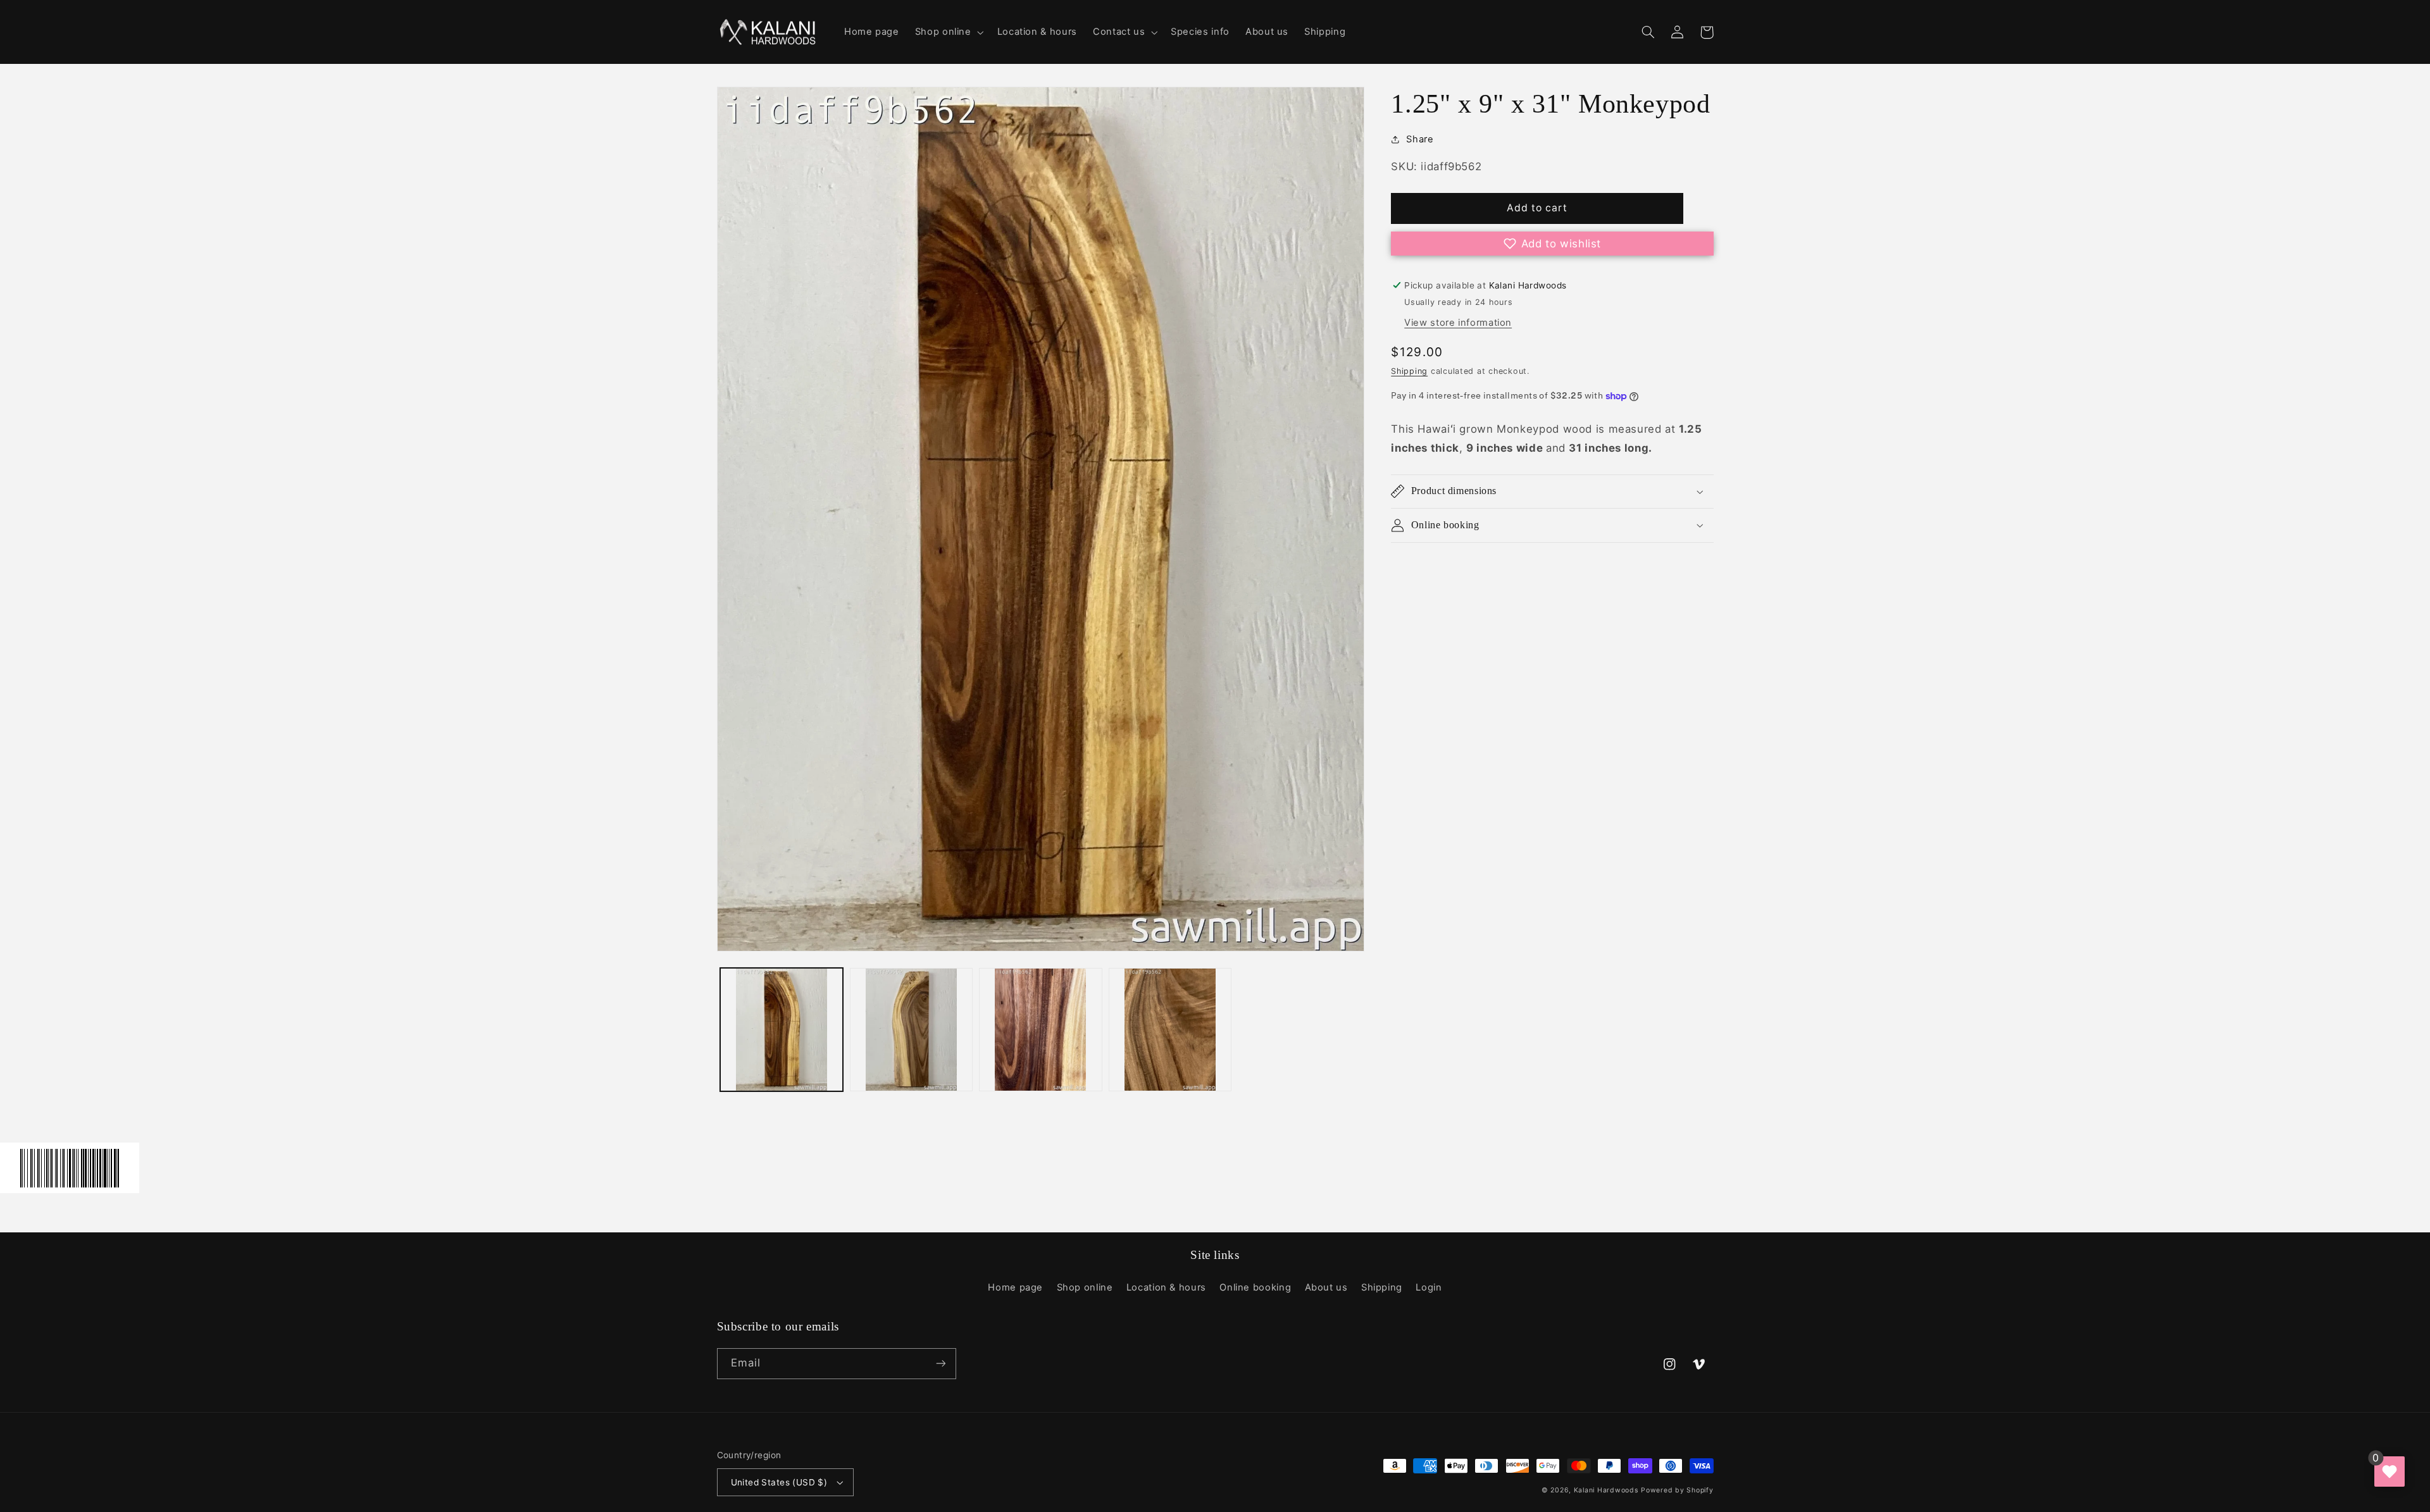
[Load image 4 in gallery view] (1170, 1029)
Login (1429, 1287)
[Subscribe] (940, 1364)
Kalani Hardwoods (1606, 1490)
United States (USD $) (779, 1482)
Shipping (1409, 371)
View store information (1458, 323)
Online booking (1255, 1287)
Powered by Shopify (1677, 1490)
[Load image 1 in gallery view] (782, 1029)
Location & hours (1166, 1287)
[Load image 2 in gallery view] (911, 1029)
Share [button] (1420, 139)
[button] (948, 32)
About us (1326, 1287)
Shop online (1085, 1287)
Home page (1015, 1287)
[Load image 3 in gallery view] (1040, 1029)
